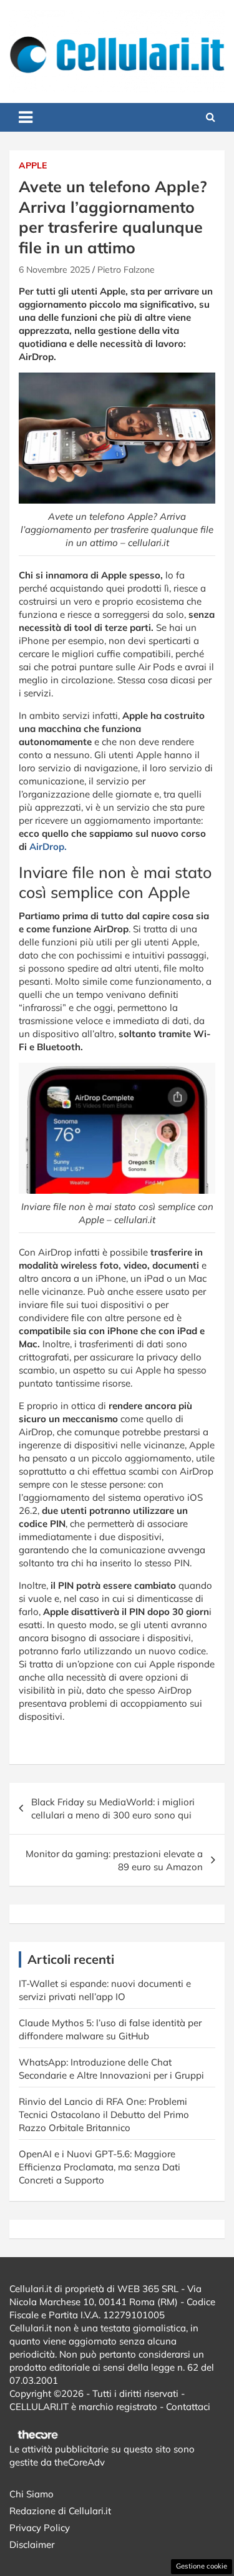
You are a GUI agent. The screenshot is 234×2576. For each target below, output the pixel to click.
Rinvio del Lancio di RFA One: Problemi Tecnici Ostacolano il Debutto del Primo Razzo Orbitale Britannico (104, 2115)
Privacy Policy (40, 2528)
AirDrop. (48, 846)
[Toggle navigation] (26, 117)
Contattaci (188, 2407)
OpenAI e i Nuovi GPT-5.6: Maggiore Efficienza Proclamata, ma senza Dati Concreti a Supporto (100, 2167)
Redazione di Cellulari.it (60, 2511)
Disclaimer (32, 2544)
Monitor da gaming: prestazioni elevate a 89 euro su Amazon (114, 1860)
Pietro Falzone (126, 270)
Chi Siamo (32, 2494)
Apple (33, 165)
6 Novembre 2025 (54, 270)
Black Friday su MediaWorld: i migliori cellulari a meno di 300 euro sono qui (113, 1808)
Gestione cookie (202, 2566)
